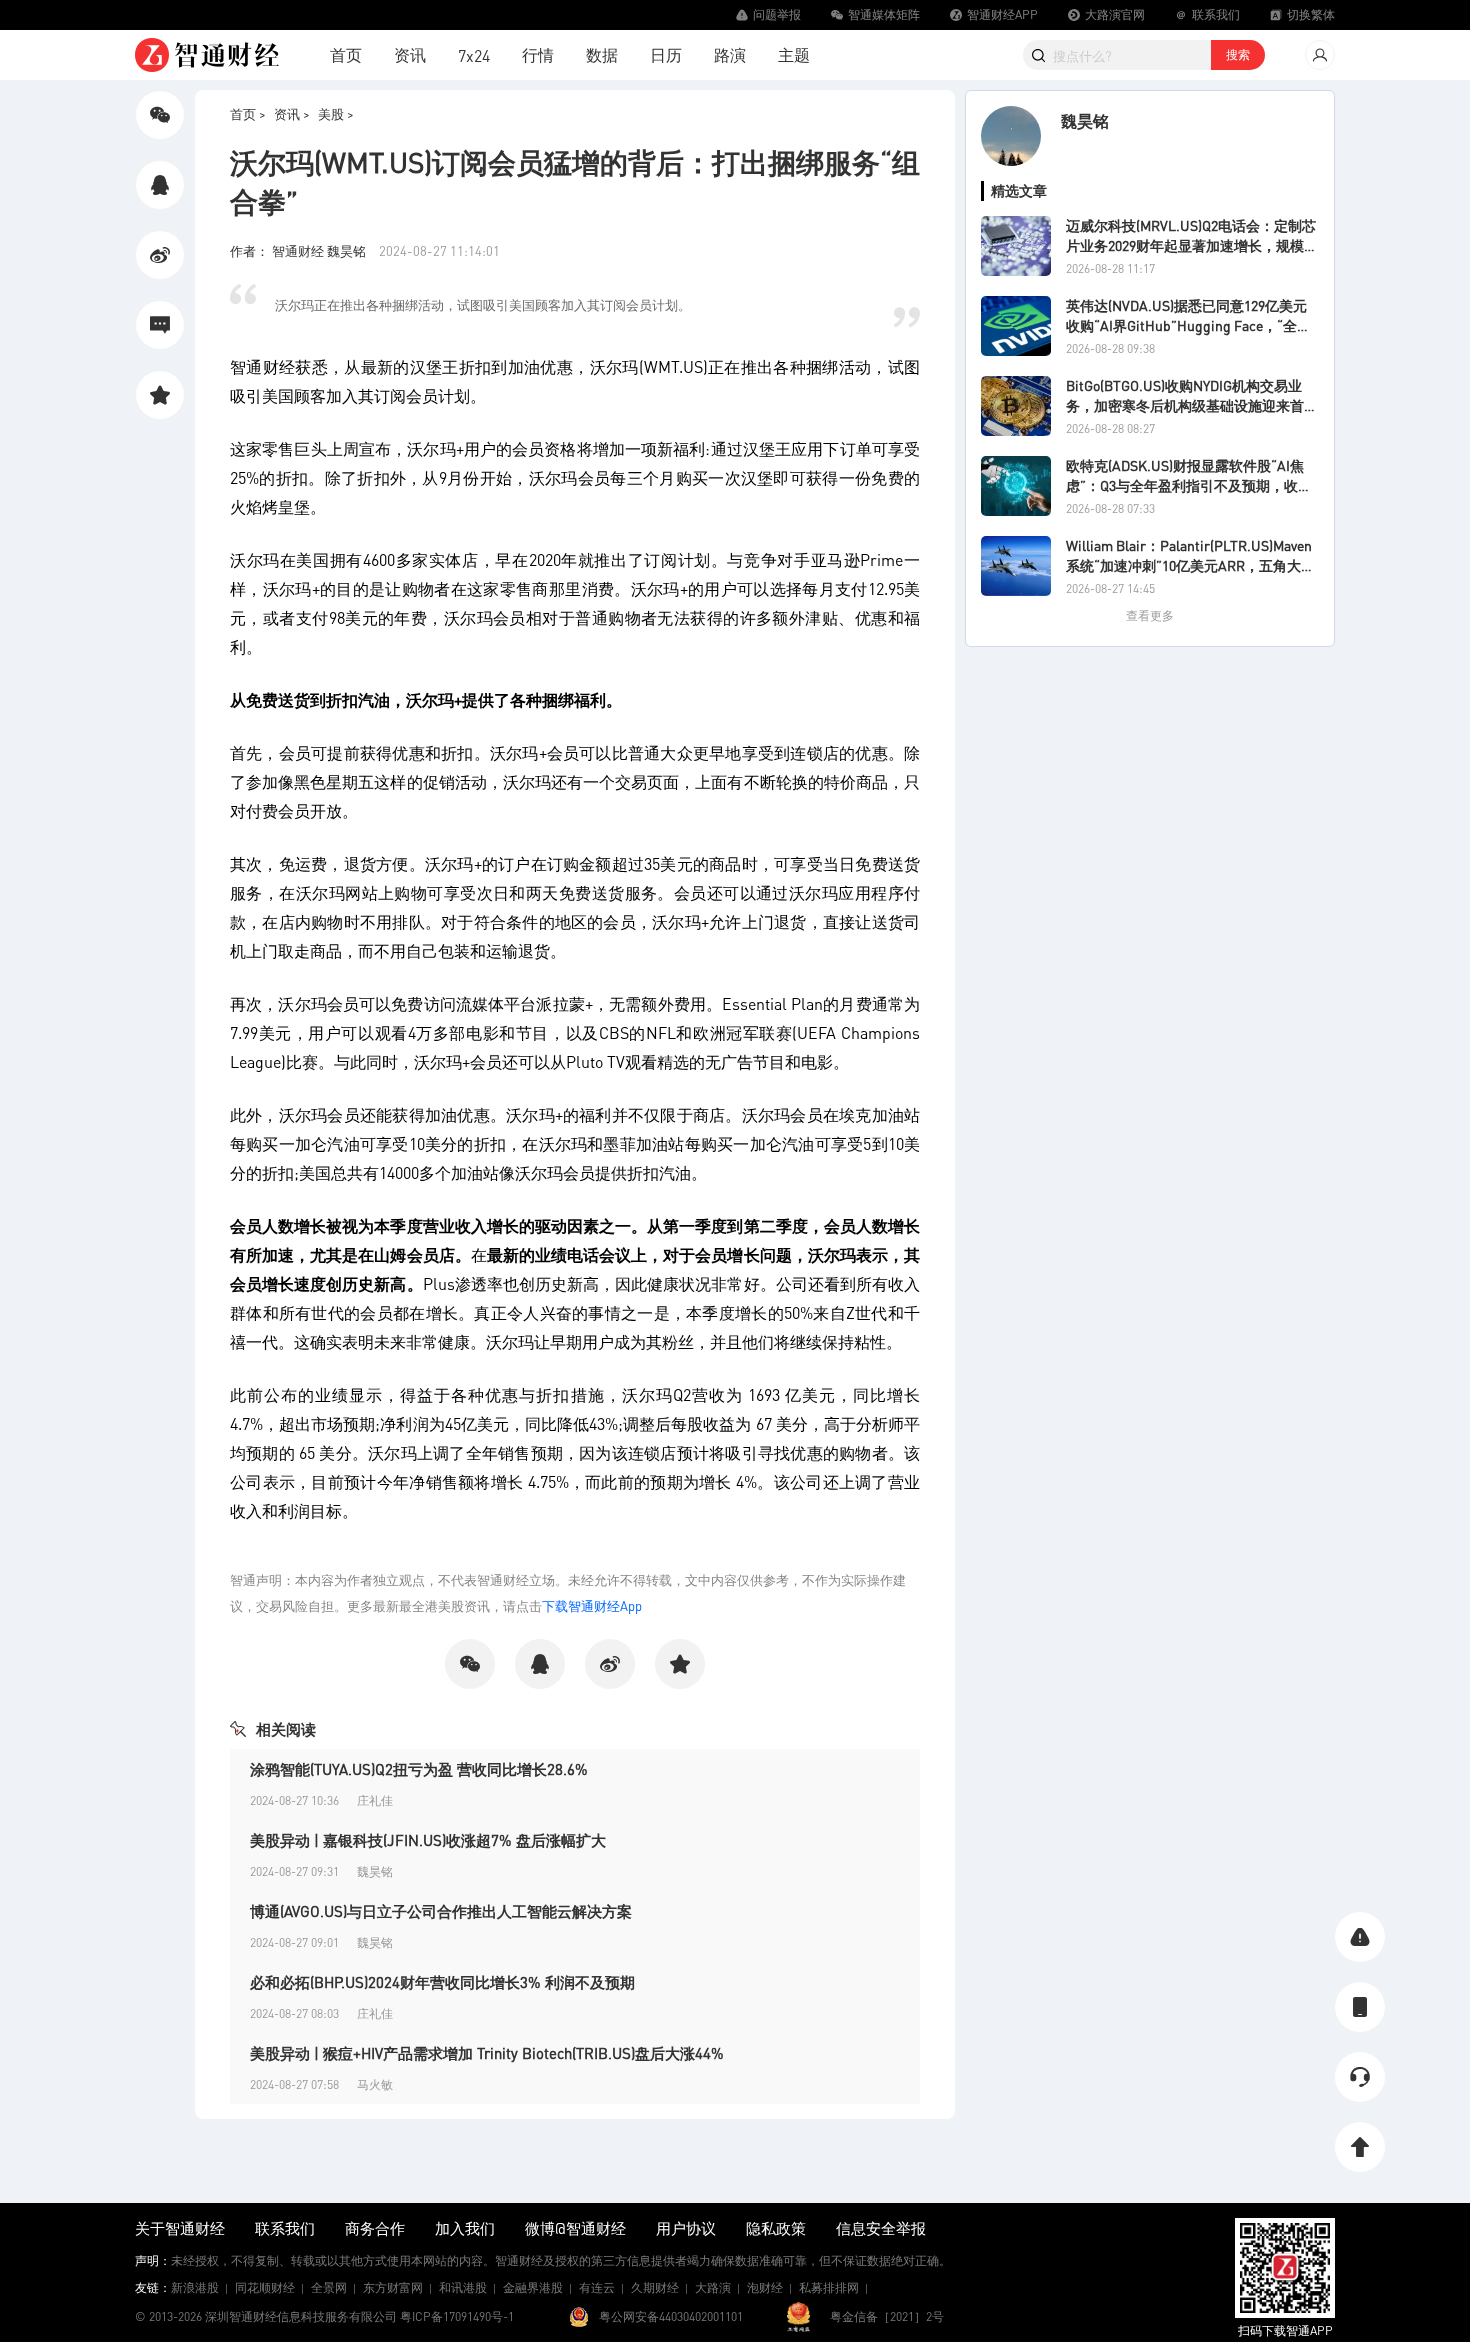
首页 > (248, 113)
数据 (602, 54)
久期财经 (655, 2287)
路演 (730, 54)
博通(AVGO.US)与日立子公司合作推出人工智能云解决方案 (441, 1911)
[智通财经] (207, 55)
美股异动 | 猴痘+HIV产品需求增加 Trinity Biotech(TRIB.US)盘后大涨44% (487, 2053)
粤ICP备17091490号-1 (457, 2316)
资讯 (410, 54)
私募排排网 (829, 2287)
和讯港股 (463, 2287)
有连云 (597, 2287)
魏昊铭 (1085, 120)
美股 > (336, 113)
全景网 (329, 2287)
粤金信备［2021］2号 (887, 2316)
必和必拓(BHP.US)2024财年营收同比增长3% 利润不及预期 (442, 1982)
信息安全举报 (881, 2228)
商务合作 (375, 2228)
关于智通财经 (180, 2228)
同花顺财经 (265, 2287)
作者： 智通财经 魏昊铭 (299, 250)
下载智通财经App (592, 1605)
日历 (666, 54)
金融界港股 (533, 2287)
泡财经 (765, 2287)
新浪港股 (195, 2287)
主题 (794, 54)
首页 (346, 54)
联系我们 (285, 2228)
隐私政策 (776, 2228)
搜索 (1238, 54)
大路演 (713, 2287)
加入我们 (465, 2228)
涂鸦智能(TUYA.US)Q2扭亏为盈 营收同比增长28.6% (419, 1769)
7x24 (474, 55)
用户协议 (686, 2228)
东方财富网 (393, 2287)
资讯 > (292, 113)
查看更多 (1150, 615)
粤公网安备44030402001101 (671, 2316)
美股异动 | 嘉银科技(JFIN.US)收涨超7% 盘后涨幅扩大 (428, 1840)
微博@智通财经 (575, 2228)
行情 (538, 54)
